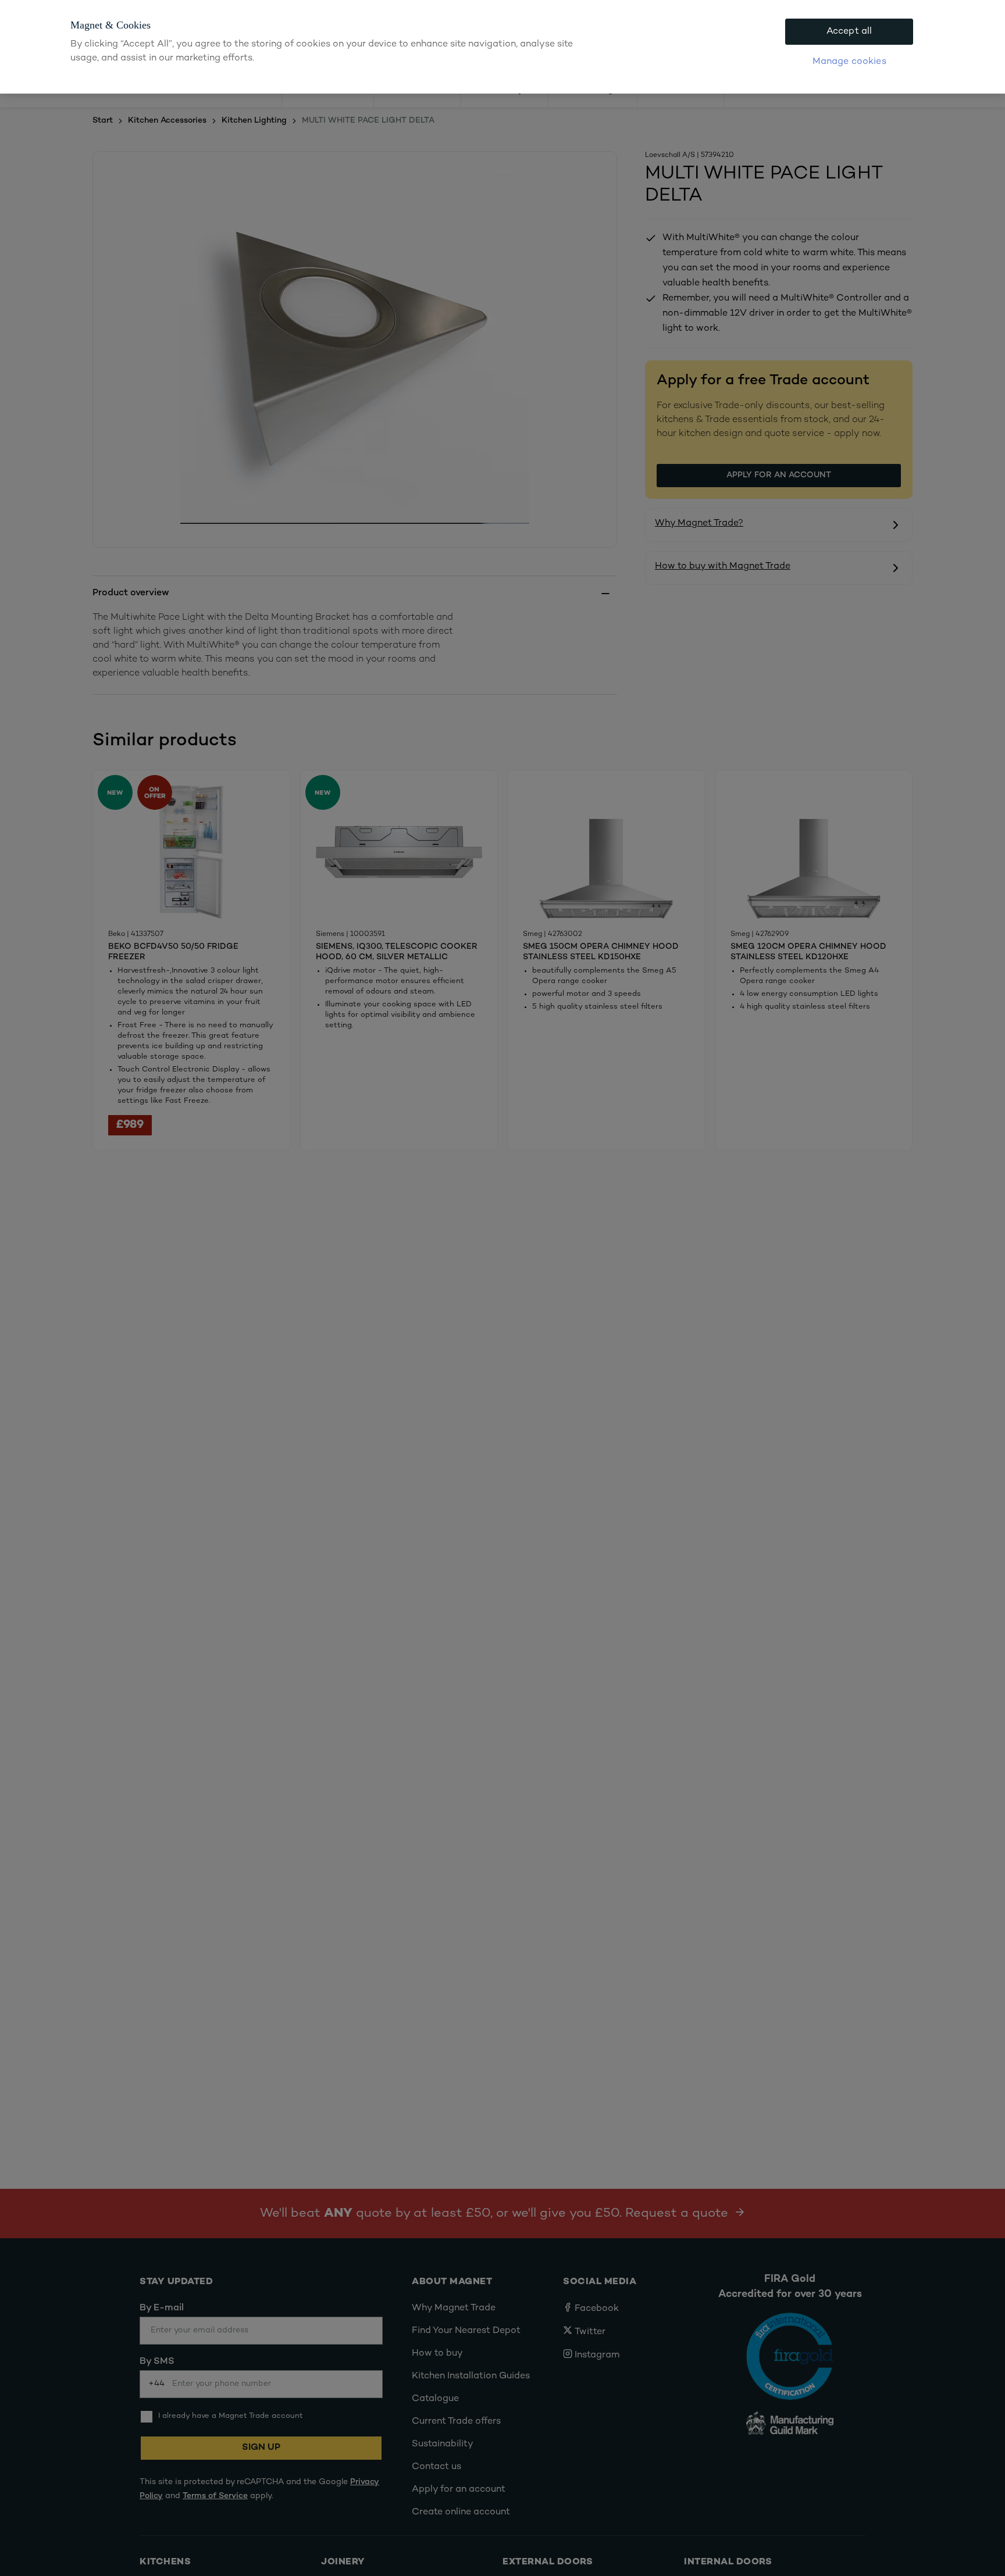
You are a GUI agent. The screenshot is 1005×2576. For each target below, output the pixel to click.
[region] (502, 47)
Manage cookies (849, 62)
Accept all (849, 32)
